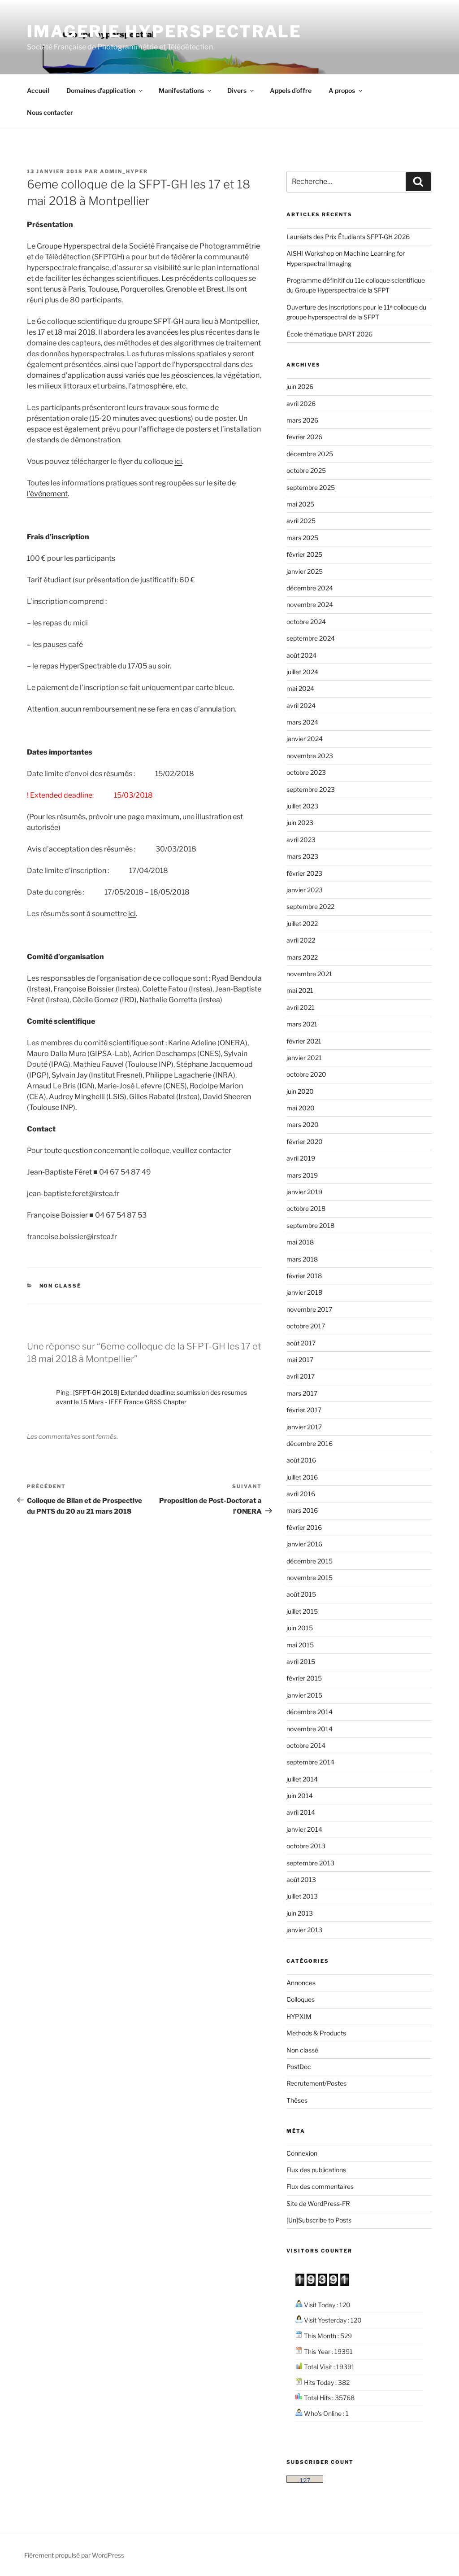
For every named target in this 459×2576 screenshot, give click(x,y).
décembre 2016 (310, 1443)
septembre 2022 (310, 906)
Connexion (302, 2153)
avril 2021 (301, 1007)
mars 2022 (302, 957)
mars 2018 (302, 1259)
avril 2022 (301, 940)
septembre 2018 (310, 1225)
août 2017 (301, 1343)
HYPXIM (299, 2016)
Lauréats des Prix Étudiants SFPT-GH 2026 (348, 237)
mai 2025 (300, 504)
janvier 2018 (304, 1292)
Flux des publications (316, 2170)
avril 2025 (301, 521)
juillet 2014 (302, 1779)
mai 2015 (300, 1645)
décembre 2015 (310, 1561)
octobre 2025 (306, 470)
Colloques (301, 1999)
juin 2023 (300, 823)
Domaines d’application (101, 90)
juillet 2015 (302, 1611)
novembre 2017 (309, 1309)
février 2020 (305, 1142)
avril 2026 (301, 404)
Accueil (38, 90)
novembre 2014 (310, 1729)
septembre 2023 (311, 789)
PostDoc (299, 2067)
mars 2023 (302, 856)
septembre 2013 (310, 1863)
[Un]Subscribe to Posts (319, 2220)
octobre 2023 (306, 772)
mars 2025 (302, 538)
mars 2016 (302, 1510)
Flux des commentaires (320, 2186)
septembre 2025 (311, 487)
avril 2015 (301, 1661)
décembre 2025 (310, 454)
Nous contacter (50, 112)
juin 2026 (300, 386)
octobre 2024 (306, 622)
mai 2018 (300, 1242)
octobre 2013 (306, 1846)
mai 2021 (300, 990)
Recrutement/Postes (316, 2083)
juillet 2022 (302, 923)
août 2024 (301, 655)
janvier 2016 (304, 1544)
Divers (237, 90)
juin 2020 (300, 1091)
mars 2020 (303, 1124)
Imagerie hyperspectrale (164, 31)
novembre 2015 (310, 1578)
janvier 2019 (304, 1192)
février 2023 (304, 873)
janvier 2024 (305, 739)
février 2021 (304, 1041)
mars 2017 (302, 1393)
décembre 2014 (310, 1712)
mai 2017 (300, 1360)
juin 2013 (300, 1913)
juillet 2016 (302, 1477)
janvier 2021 (304, 1058)
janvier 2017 (304, 1427)
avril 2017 (301, 1376)
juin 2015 (300, 1628)
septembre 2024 (311, 638)
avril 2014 (301, 1812)
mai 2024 (300, 688)
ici (178, 461)
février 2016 (304, 1527)
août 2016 (301, 1460)
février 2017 (304, 1410)
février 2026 (304, 437)
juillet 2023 (302, 806)
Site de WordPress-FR (318, 2203)
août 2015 (301, 1594)
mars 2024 (302, 722)
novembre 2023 (310, 756)
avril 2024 (301, 705)
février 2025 (304, 554)
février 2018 (304, 1276)
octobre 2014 (306, 1745)
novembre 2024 (310, 605)
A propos (342, 90)
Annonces (301, 1983)
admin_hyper (124, 171)
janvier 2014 (304, 1829)
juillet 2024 (302, 672)
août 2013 (301, 1880)
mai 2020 (301, 1108)
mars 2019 (302, 1175)
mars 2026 (302, 420)
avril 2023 (301, 840)
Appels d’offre (291, 90)
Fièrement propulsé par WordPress (74, 2555)
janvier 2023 (305, 890)
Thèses (297, 2100)
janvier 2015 (304, 1695)
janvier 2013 (304, 1930)
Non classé (61, 1286)
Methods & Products (316, 2033)
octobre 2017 (306, 1326)
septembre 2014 (310, 1762)
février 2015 (304, 1678)
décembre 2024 (310, 588)
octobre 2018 (306, 1208)
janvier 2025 (305, 571)
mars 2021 (302, 1024)
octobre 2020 (306, 1074)
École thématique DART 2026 (329, 334)
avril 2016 (301, 1494)
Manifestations (181, 90)
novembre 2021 (309, 974)
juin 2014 (300, 1796)
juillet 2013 (302, 1896)
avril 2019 (301, 1158)
